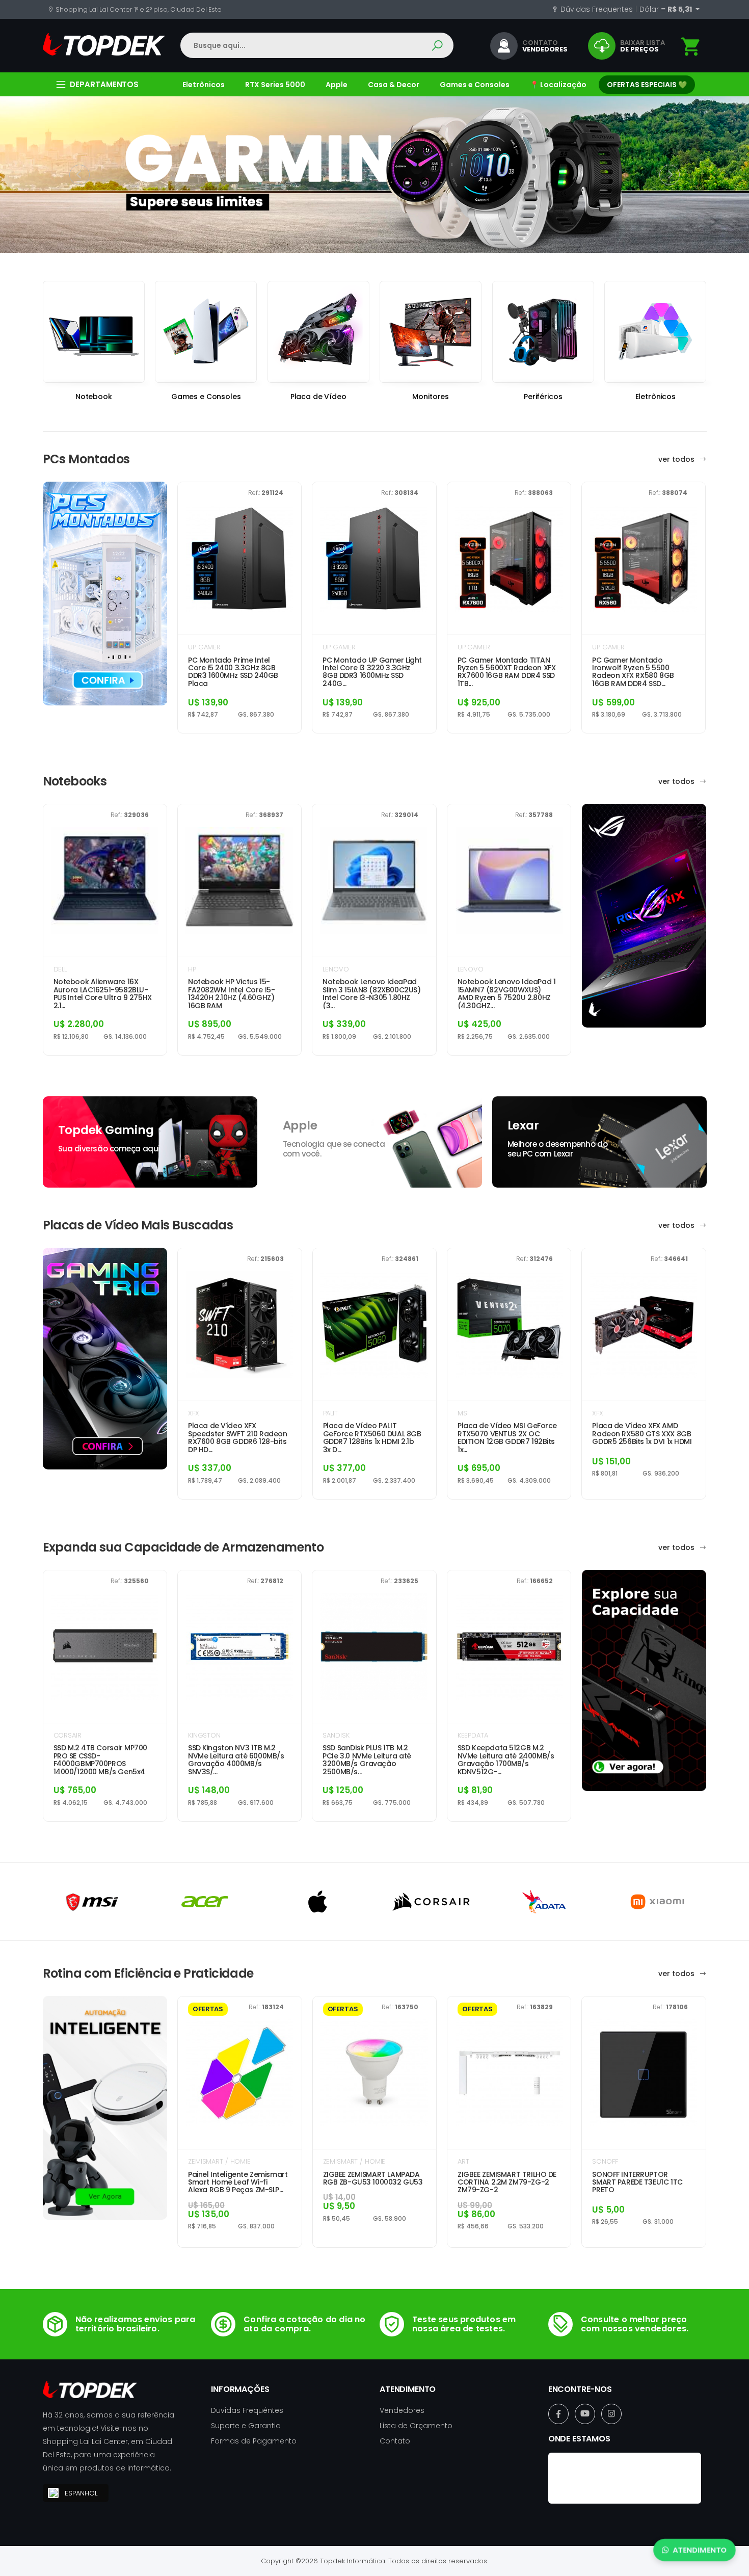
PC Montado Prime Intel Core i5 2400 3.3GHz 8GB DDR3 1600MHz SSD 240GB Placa (233, 672)
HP (192, 969)
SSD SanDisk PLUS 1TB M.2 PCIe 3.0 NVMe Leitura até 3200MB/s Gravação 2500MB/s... (367, 1759)
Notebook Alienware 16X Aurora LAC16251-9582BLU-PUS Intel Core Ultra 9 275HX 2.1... (103, 993)
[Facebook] (558, 2414)
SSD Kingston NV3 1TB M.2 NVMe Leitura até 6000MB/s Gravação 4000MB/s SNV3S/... (236, 1759)
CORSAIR (68, 1735)
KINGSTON (204, 1735)
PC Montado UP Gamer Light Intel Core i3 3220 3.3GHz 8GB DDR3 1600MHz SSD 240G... (372, 672)
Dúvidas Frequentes (596, 9)
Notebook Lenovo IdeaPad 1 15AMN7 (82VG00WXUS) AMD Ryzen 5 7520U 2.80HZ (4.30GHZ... (507, 993)
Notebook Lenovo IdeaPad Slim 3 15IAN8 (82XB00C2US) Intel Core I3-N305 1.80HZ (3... (371, 993)
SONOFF (605, 2161)
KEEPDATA (473, 1735)
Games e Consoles (475, 85)
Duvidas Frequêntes (247, 2410)
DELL (60, 969)
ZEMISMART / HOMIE (219, 2161)
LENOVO (336, 969)
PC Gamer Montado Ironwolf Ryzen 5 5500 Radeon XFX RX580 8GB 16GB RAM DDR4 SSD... (633, 672)
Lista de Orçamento (416, 2426)
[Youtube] (585, 2414)
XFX (194, 1413)
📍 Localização (558, 85)
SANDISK (336, 1735)
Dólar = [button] (666, 9)
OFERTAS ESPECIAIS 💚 (647, 85)
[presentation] (79, 175)
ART (463, 2161)
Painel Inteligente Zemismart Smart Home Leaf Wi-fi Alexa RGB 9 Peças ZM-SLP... (238, 2183)
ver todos (677, 459)
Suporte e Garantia (246, 2426)
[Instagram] (611, 2414)
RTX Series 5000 (275, 85)
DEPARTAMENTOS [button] (104, 84)
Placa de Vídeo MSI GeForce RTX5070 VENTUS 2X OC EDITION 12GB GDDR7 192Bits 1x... (507, 1437)
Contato (395, 2441)
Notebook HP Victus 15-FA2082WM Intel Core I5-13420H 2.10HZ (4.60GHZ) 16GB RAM (231, 993)
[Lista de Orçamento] (691, 47)
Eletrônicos (204, 85)
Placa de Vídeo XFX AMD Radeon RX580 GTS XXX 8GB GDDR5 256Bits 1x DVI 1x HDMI (642, 1434)
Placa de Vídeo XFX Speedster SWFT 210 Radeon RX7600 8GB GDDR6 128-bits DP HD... (238, 1437)
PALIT (330, 1413)
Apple (337, 85)
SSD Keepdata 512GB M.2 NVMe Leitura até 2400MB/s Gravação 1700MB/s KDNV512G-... (506, 1759)
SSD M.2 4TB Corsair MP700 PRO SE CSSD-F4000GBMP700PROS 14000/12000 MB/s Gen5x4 (101, 1759)
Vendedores (402, 2410)
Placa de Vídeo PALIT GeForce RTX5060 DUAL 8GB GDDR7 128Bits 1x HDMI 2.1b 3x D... (372, 1437)
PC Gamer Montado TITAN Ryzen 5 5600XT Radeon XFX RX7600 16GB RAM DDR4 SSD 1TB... (507, 672)
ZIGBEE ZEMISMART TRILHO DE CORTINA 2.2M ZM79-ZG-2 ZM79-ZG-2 (507, 2183)
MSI (463, 1413)
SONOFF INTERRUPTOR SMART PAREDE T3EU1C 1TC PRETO (637, 2183)
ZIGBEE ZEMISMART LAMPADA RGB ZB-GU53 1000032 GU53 (373, 2179)
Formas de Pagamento (254, 2441)
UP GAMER (204, 647)
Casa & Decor (394, 85)
